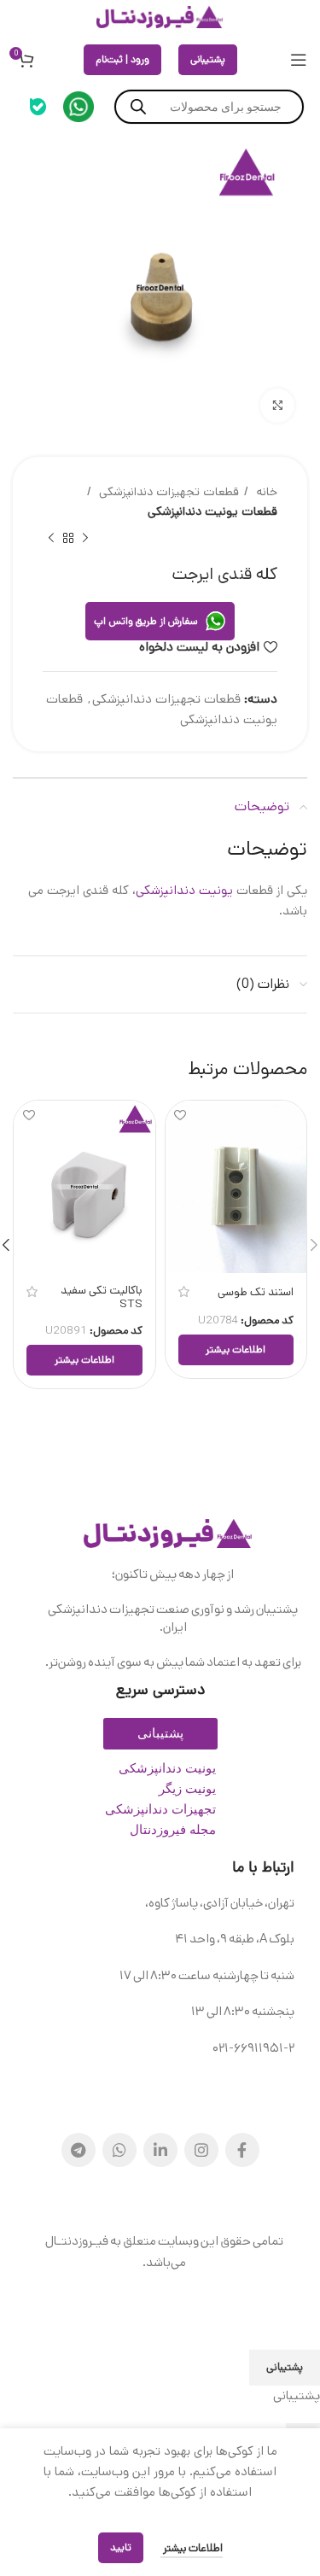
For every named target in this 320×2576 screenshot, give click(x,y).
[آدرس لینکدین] (160, 2150)
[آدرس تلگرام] (79, 2150)
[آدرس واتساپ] (119, 2150)
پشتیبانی (208, 59)
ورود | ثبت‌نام (122, 59)
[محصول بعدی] (51, 539)
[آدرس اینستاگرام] (201, 2150)
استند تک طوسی (256, 1292)
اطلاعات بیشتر (192, 2548)
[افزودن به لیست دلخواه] (180, 1116)
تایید (121, 2547)
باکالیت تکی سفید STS (102, 1297)
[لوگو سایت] (160, 17)
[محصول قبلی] (85, 539)
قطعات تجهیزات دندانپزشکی (167, 492)
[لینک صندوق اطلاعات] (79, 107)
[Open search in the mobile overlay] (209, 107)
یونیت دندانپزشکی (184, 890)
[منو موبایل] (299, 60)
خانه (265, 492)
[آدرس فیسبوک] (242, 2150)
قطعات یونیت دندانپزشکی (212, 511)
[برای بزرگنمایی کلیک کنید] (277, 406)
